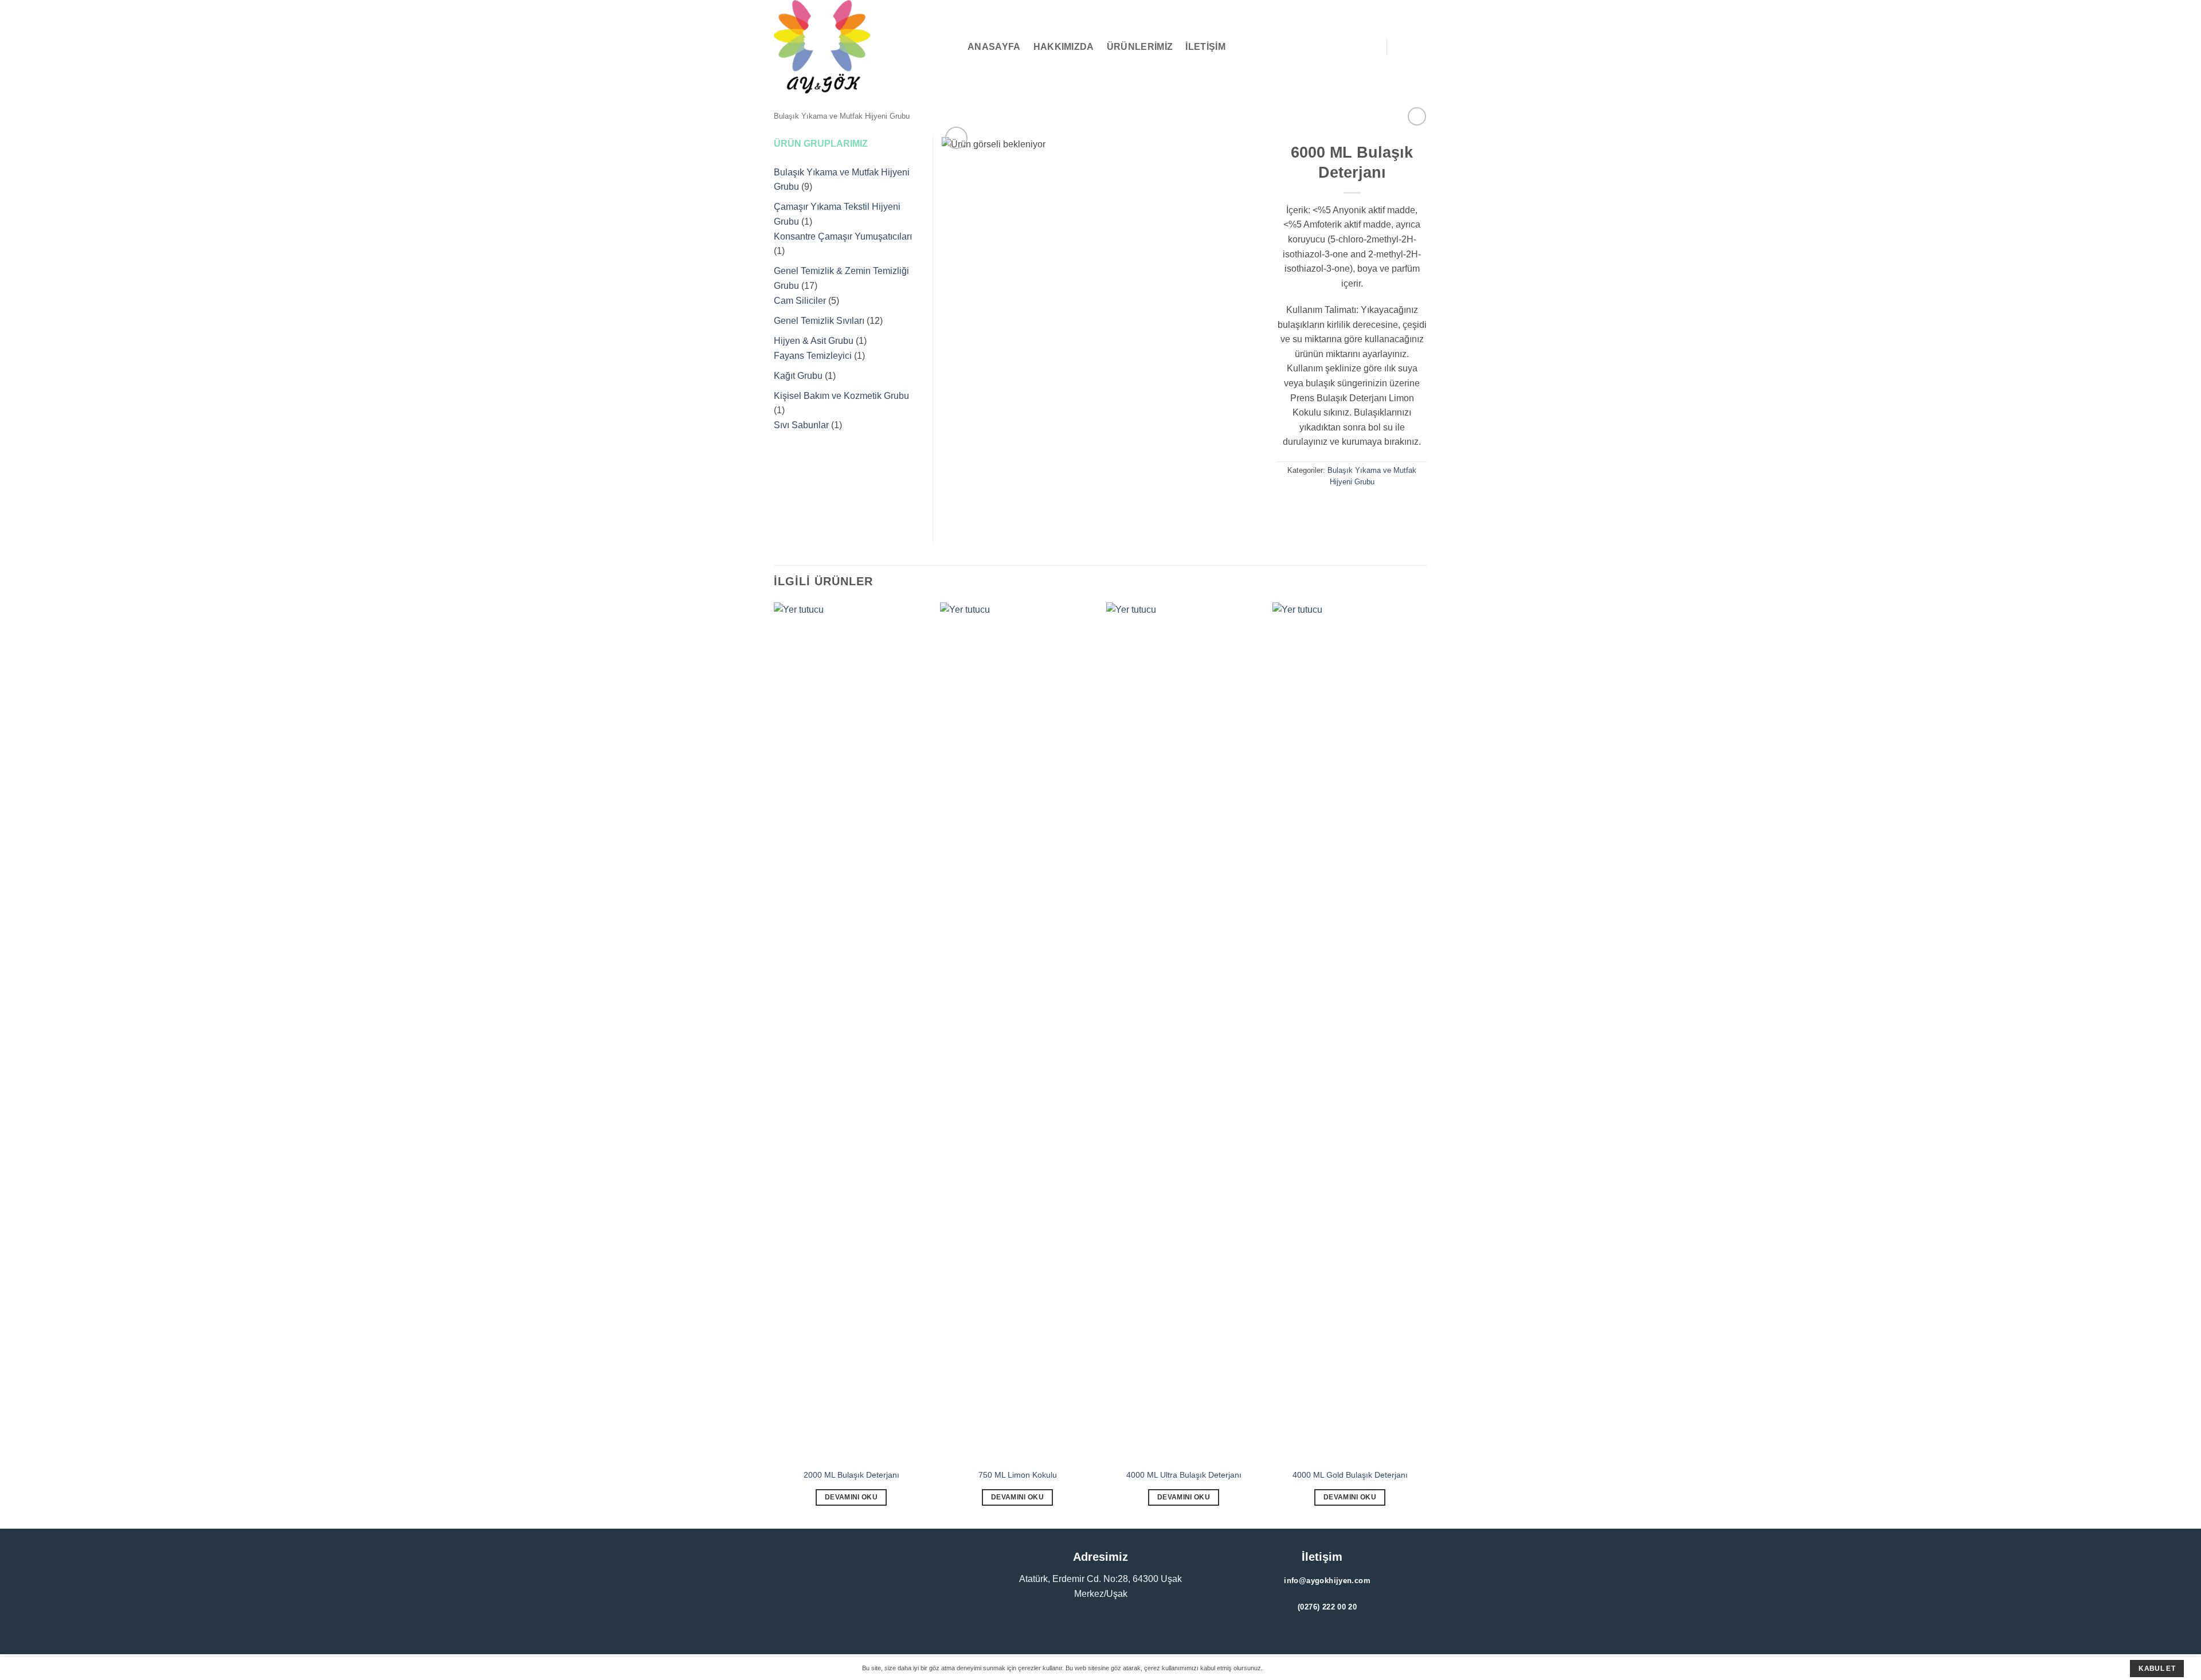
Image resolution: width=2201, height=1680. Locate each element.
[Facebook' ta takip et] (854, 1607)
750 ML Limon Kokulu (1018, 1475)
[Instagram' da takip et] (871, 1607)
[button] (950, 47)
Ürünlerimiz (1140, 47)
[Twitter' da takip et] (887, 1607)
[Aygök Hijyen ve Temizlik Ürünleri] (831, 47)
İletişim (1205, 47)
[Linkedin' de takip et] (904, 1607)
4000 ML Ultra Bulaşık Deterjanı (1184, 1475)
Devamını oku (851, 1497)
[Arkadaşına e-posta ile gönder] (1363, 508)
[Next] (1427, 1064)
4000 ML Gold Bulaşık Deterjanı (1350, 1475)
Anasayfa (994, 47)
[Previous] (774, 1064)
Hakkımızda (1064, 47)
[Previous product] (1417, 116)
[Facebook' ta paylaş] (1342, 508)
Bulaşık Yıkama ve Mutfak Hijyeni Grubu (842, 116)
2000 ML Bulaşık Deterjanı (851, 1475)
